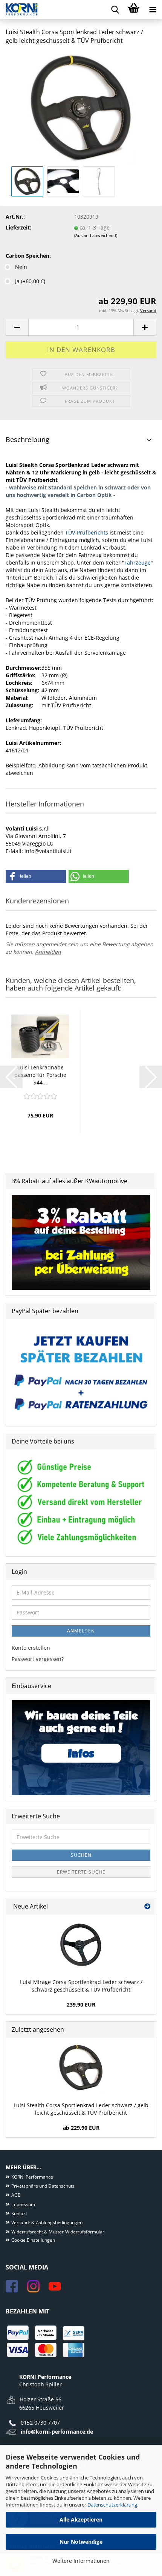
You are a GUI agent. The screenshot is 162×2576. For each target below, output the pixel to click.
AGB (16, 2195)
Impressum (23, 2204)
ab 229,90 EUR (81, 2128)
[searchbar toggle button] (115, 9)
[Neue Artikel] (147, 1906)
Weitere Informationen (81, 2561)
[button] (17, 327)
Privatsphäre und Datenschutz (43, 2186)
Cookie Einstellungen (33, 2240)
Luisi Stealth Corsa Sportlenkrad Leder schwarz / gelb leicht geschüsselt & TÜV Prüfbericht (81, 2109)
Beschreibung (28, 439)
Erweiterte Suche (81, 1872)
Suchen (81, 1855)
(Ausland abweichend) (96, 235)
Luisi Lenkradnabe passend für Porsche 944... (40, 1075)
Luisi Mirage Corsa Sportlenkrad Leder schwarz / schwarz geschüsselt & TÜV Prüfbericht (81, 1986)
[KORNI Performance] (19, 9)
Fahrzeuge (138, 562)
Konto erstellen (31, 1648)
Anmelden (48, 952)
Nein (21, 267)
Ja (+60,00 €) (30, 281)
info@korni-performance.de (57, 2432)
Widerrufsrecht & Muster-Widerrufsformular (58, 2232)
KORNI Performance (32, 2177)
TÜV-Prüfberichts (87, 532)
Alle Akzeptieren (81, 2519)
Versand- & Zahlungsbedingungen (47, 2222)
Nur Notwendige (81, 2542)
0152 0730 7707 (40, 2423)
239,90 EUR (81, 2004)
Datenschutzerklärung (112, 2505)
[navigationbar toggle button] (153, 9)
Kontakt (19, 2213)
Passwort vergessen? (38, 1659)
